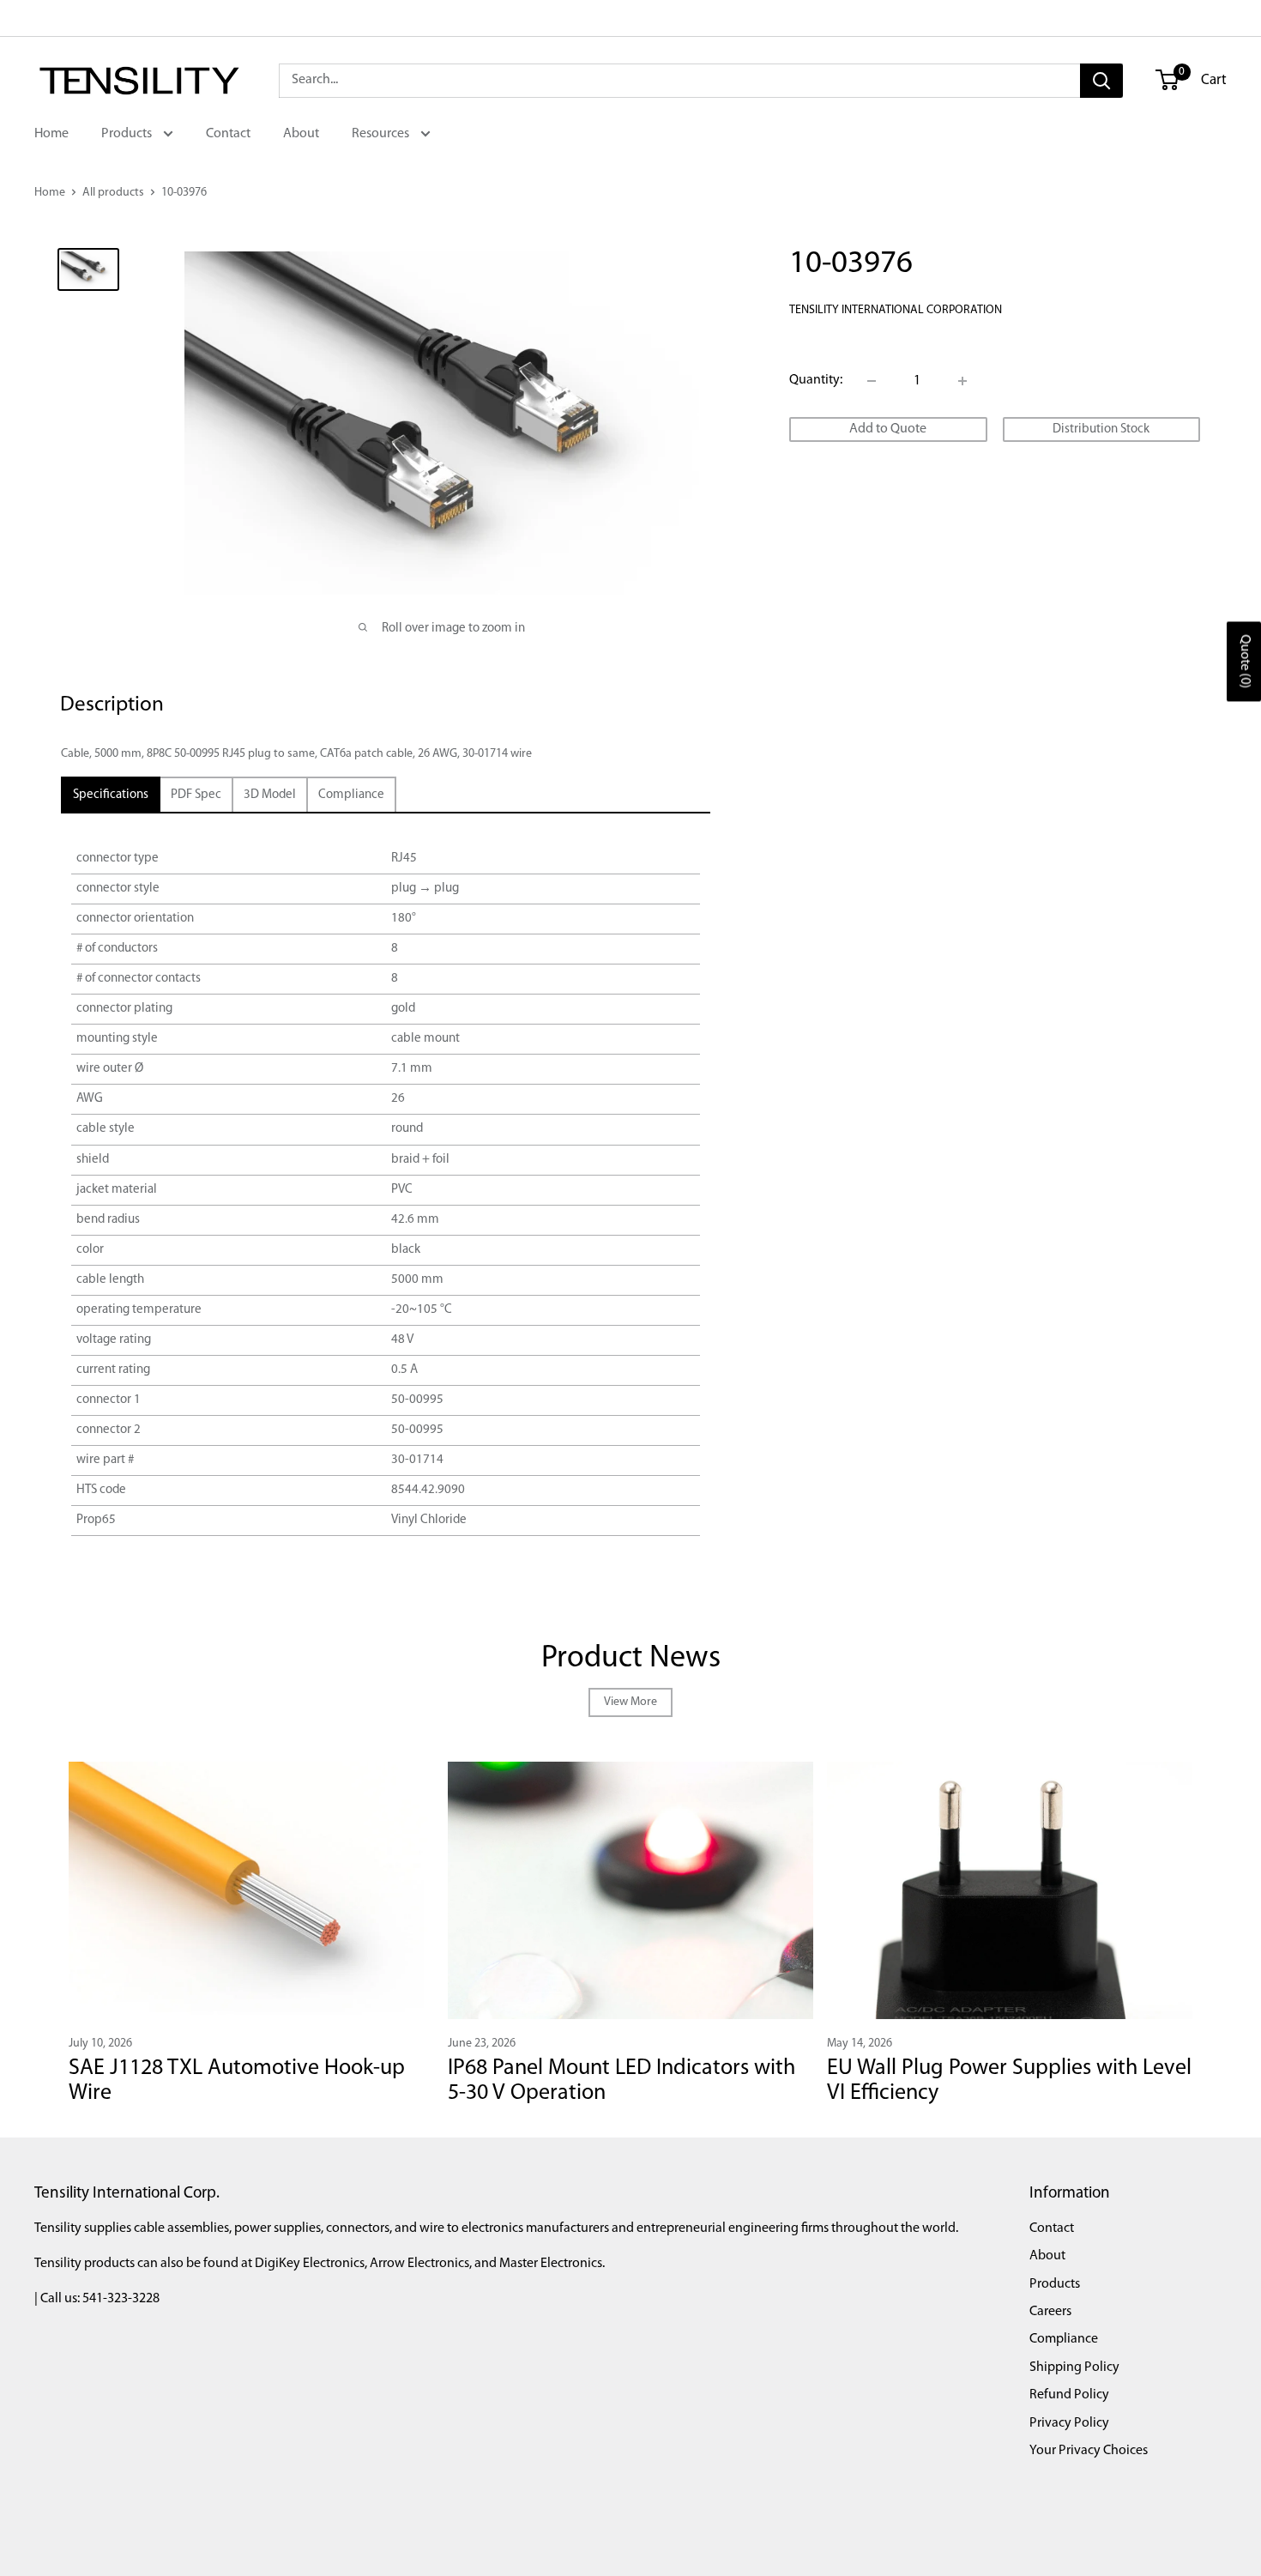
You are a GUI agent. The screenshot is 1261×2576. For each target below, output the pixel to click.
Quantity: (816, 380)
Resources (382, 134)
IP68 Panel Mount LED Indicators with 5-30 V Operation (621, 2081)
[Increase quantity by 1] (962, 381)
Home (51, 134)
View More (630, 1702)
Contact (228, 134)
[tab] (111, 795)
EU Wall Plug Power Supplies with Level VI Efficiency (1009, 2081)
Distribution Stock (1101, 429)
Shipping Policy (1074, 2367)
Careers (1050, 2312)
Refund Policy (1069, 2395)
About (301, 134)
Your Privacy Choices (1089, 2451)
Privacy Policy (1069, 2423)
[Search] (1101, 81)
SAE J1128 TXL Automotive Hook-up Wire (237, 2081)
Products (128, 134)
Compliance (1064, 2339)
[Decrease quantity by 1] (872, 381)
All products (113, 193)
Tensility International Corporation (896, 310)
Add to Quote (888, 429)
